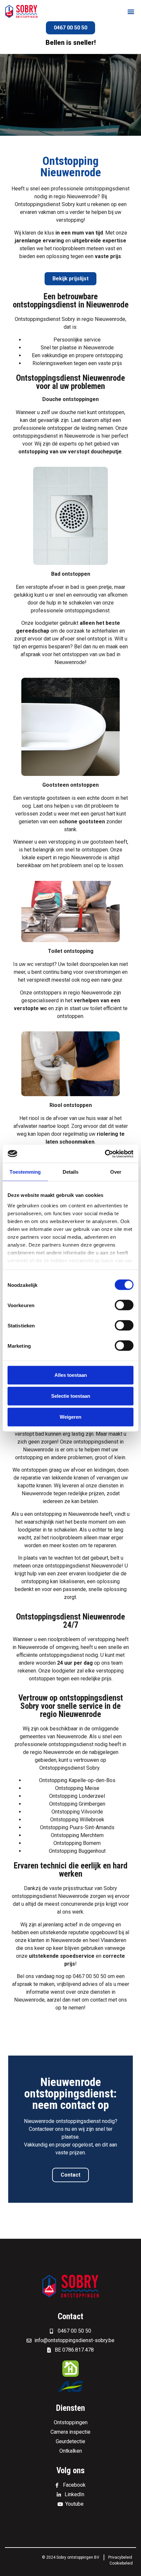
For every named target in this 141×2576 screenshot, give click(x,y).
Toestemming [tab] (25, 1172)
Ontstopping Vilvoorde (77, 1812)
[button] (131, 12)
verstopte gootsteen (47, 798)
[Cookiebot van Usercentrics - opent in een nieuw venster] (105, 1154)
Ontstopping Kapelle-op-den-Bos (77, 1780)
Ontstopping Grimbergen (77, 1804)
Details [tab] (71, 1172)
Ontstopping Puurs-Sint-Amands (77, 1827)
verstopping (101, 1639)
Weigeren (70, 1417)
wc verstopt (40, 964)
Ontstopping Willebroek (77, 1820)
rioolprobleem (69, 248)
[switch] (124, 1305)
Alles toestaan (71, 1375)
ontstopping (109, 355)
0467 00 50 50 (90, 1976)
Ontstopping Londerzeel (77, 1796)
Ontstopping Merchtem (77, 1835)
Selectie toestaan (71, 1396)
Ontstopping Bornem (77, 1843)
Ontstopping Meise (77, 1788)
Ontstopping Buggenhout (77, 1851)
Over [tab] (116, 1172)
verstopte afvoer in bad (52, 587)
